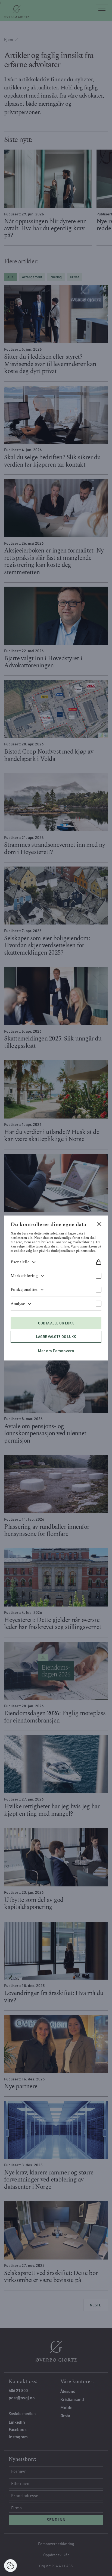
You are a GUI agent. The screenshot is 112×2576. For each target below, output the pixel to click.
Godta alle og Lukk (56, 1323)
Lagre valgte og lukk (56, 1337)
